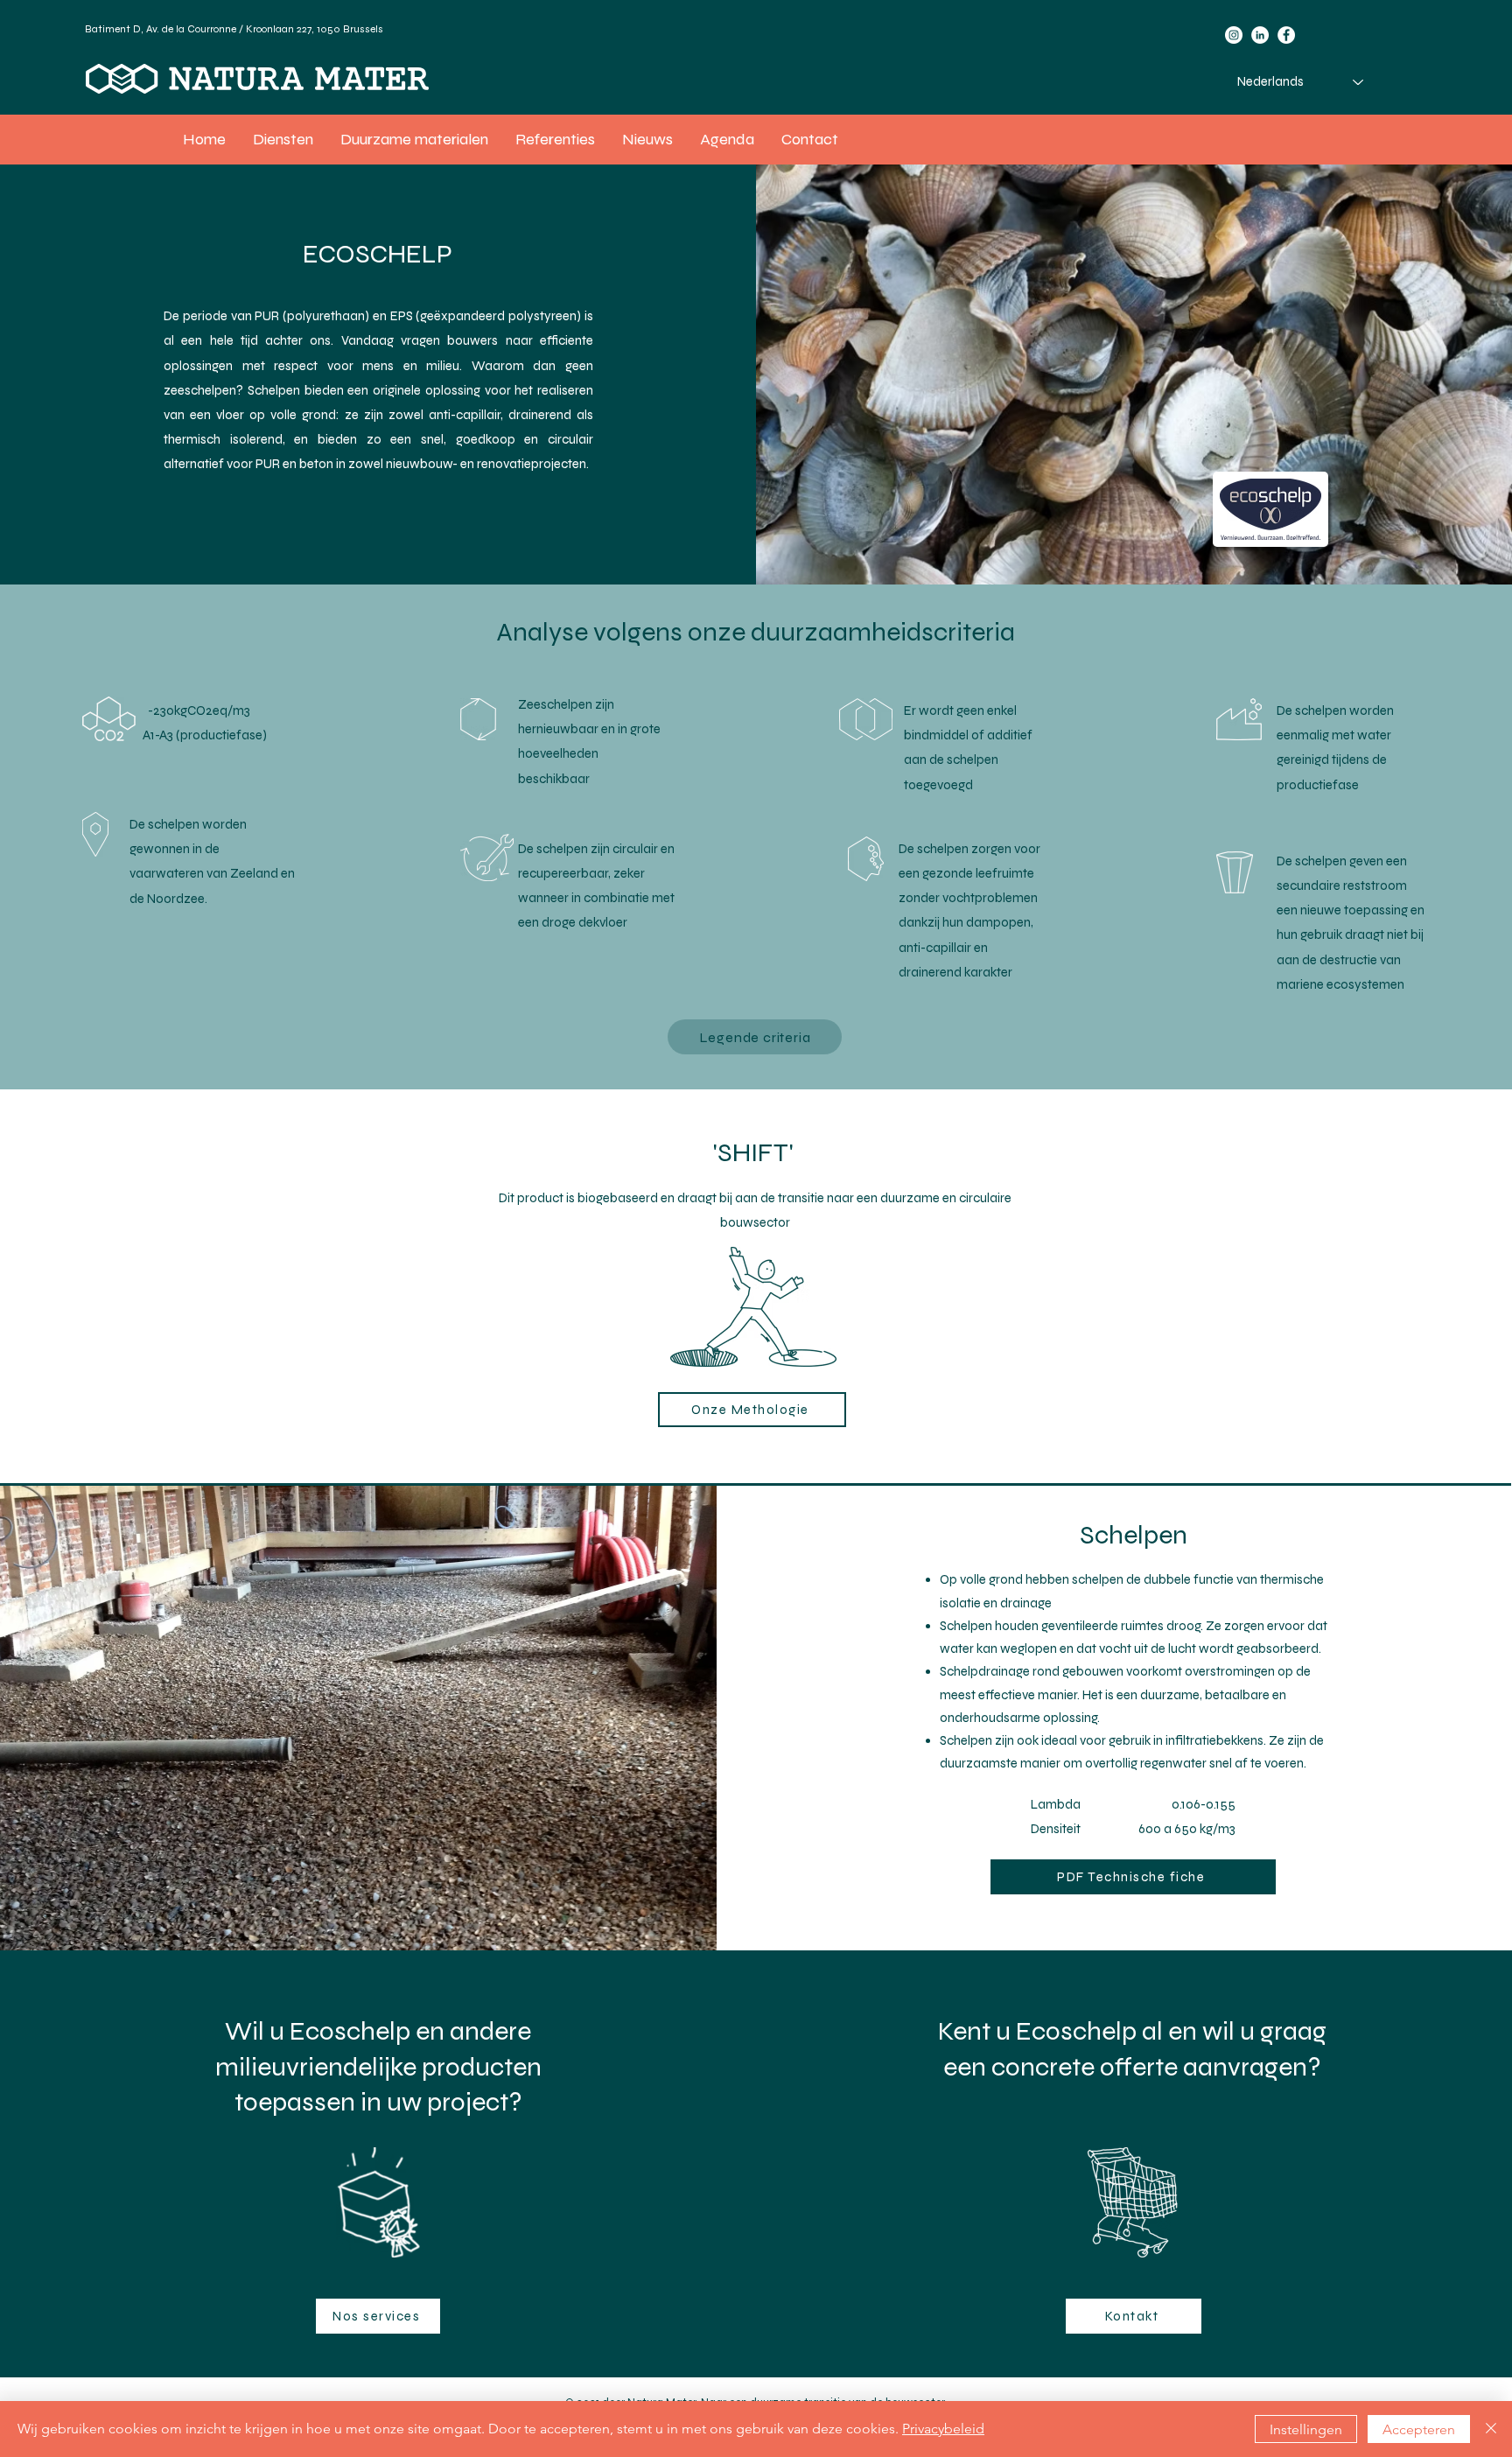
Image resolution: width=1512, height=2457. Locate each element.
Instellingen (1306, 2429)
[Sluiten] (1491, 2429)
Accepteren (1419, 2429)
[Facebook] (1286, 35)
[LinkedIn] (1260, 35)
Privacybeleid (943, 2429)
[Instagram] (1234, 35)
